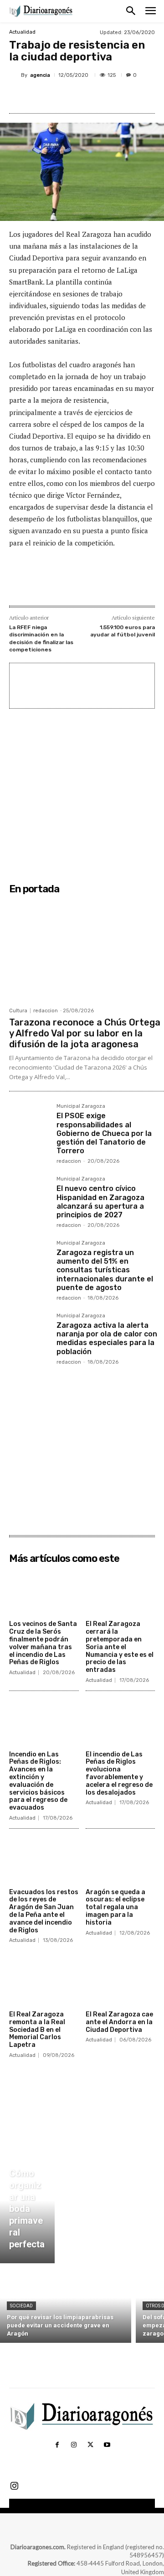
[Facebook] (47, 96)
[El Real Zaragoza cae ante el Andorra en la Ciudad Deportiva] (120, 1982)
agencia (40, 75)
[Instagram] (74, 2445)
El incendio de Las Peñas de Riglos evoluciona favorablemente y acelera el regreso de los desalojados (119, 1773)
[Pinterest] (89, 96)
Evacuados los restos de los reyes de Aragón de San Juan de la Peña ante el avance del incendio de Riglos (44, 1911)
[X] (68, 96)
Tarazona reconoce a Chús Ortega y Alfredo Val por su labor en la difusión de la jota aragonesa (85, 1033)
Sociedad (21, 2306)
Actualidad (22, 32)
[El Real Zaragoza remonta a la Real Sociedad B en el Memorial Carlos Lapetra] (44, 1982)
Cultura (18, 1011)
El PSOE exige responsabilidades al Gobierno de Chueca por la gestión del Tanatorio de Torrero (104, 1133)
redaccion (46, 1011)
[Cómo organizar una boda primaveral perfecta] (27, 2211)
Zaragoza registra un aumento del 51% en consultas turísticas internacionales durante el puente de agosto (105, 1270)
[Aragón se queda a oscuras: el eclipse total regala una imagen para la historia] (120, 1860)
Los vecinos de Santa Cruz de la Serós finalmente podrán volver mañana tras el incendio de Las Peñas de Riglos (43, 1643)
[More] (131, 96)
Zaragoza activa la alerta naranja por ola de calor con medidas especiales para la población (107, 1338)
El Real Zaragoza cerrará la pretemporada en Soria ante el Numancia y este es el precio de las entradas (120, 1647)
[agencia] (15, 75)
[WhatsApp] (110, 96)
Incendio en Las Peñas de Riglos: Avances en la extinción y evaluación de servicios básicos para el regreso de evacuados (38, 1781)
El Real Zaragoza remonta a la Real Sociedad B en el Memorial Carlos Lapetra (37, 2030)
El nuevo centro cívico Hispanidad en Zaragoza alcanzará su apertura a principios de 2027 (100, 1202)
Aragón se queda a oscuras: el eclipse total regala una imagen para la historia (115, 1907)
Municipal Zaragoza (81, 1106)
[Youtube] (107, 2445)
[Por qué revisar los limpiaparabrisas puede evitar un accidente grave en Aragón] (66, 2305)
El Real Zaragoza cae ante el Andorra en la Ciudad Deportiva (119, 2022)
